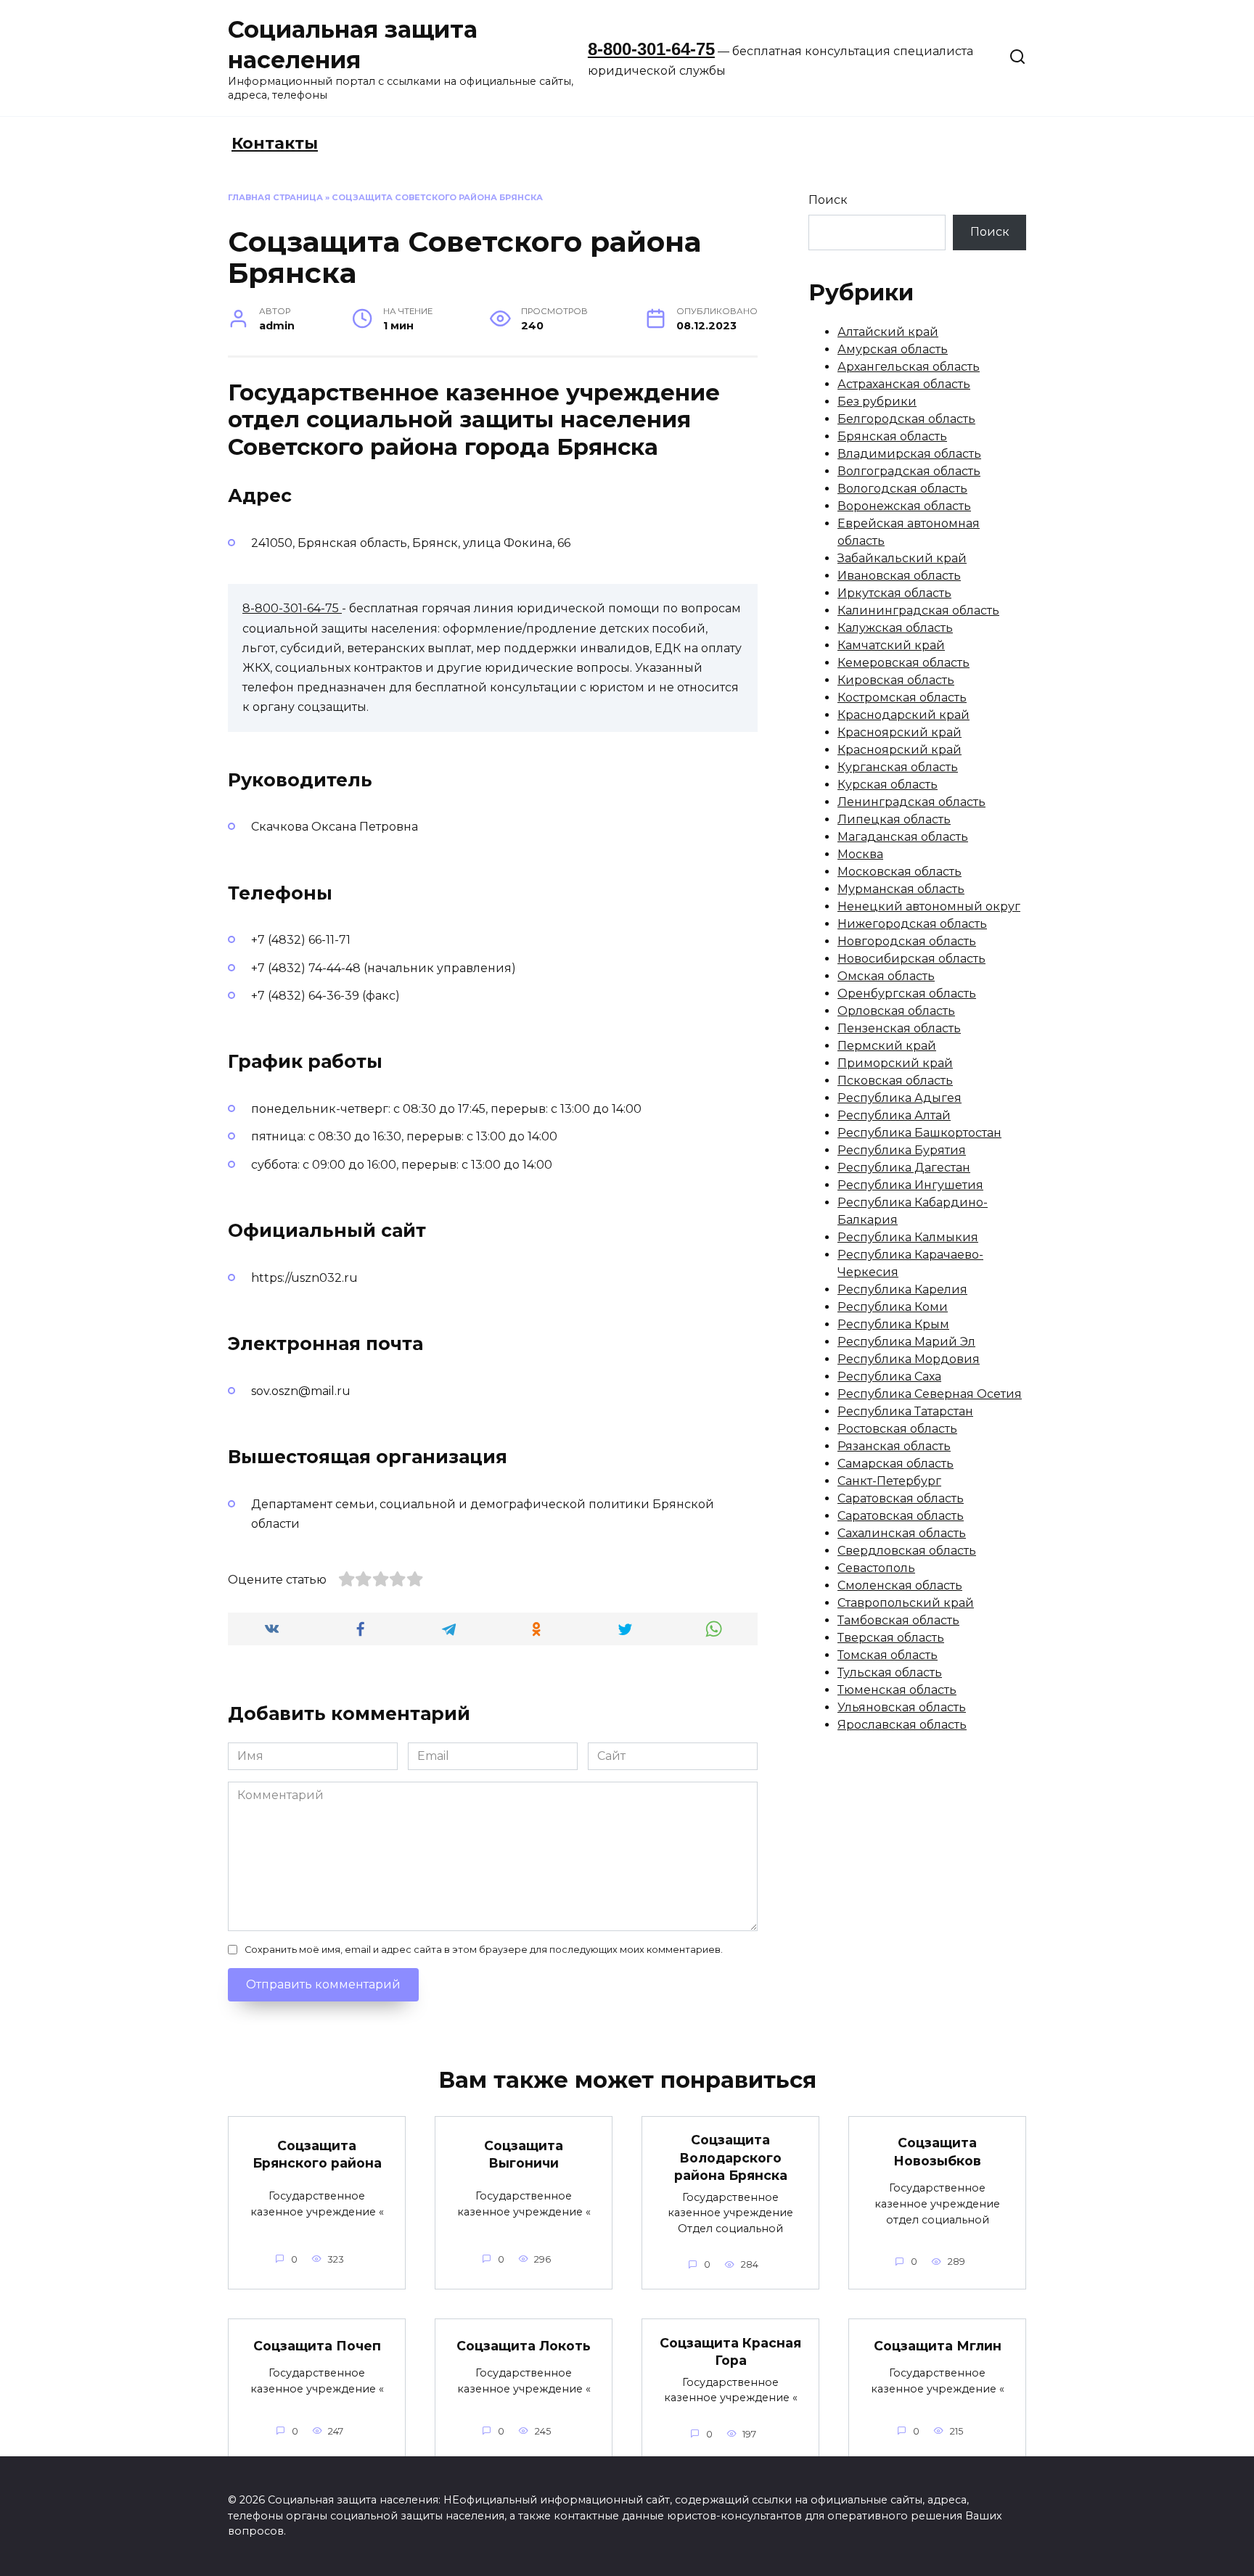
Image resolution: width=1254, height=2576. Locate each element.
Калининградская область (918, 610)
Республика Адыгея (899, 1098)
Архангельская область (909, 367)
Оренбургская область (907, 993)
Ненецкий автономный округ (929, 906)
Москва (860, 854)
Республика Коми (893, 1307)
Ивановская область (899, 576)
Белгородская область (906, 419)
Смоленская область (900, 1585)
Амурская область (893, 349)
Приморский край (895, 1063)
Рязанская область (894, 1446)
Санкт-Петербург (889, 1481)
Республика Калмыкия (908, 1237)
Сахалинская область (902, 1533)
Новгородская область (907, 941)
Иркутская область (894, 593)
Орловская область (896, 1011)
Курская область (888, 785)
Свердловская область (907, 1551)
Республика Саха (889, 1377)
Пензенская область (899, 1028)
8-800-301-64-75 (651, 49)
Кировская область (896, 680)
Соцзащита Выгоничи (524, 2155)
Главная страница (275, 197)
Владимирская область (909, 454)
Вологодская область (902, 489)
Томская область (888, 1655)
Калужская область (895, 628)
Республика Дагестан (904, 1168)
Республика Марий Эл (906, 1342)
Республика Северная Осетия (930, 1394)
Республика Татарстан (905, 1411)
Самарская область (896, 1464)
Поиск (828, 200)
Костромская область (902, 698)
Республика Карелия (902, 1289)
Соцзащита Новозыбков (937, 2152)
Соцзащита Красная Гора (730, 2351)
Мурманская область (901, 889)
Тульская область (890, 1672)
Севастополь (876, 1568)
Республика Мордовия (909, 1359)
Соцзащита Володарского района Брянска (731, 2157)
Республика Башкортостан (919, 1133)
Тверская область (891, 1638)
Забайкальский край (902, 558)
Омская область (886, 976)
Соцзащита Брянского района (317, 2155)
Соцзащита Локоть (524, 2345)
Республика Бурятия (902, 1150)
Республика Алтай (894, 1115)
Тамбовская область (898, 1620)
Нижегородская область (912, 924)
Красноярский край (899, 732)
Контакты (275, 143)
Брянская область (892, 436)
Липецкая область (894, 819)
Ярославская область (902, 1725)
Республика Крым (893, 1324)
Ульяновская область (902, 1707)
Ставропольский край (906, 1603)
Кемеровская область (903, 663)
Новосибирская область (911, 959)
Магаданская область (903, 837)
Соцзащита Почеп (317, 2345)
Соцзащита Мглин (938, 2345)
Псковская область (895, 1081)
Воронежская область (904, 506)
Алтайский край (888, 332)
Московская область (899, 872)
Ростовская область (897, 1429)
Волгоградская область (909, 471)
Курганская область (898, 767)
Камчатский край (891, 645)
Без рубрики (877, 402)
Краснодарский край (903, 715)
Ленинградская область (911, 802)
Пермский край (887, 1046)
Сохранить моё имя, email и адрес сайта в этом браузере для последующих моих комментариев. (484, 1950)
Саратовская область (901, 1498)
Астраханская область (904, 384)
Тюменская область (897, 1690)
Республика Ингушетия (910, 1185)
